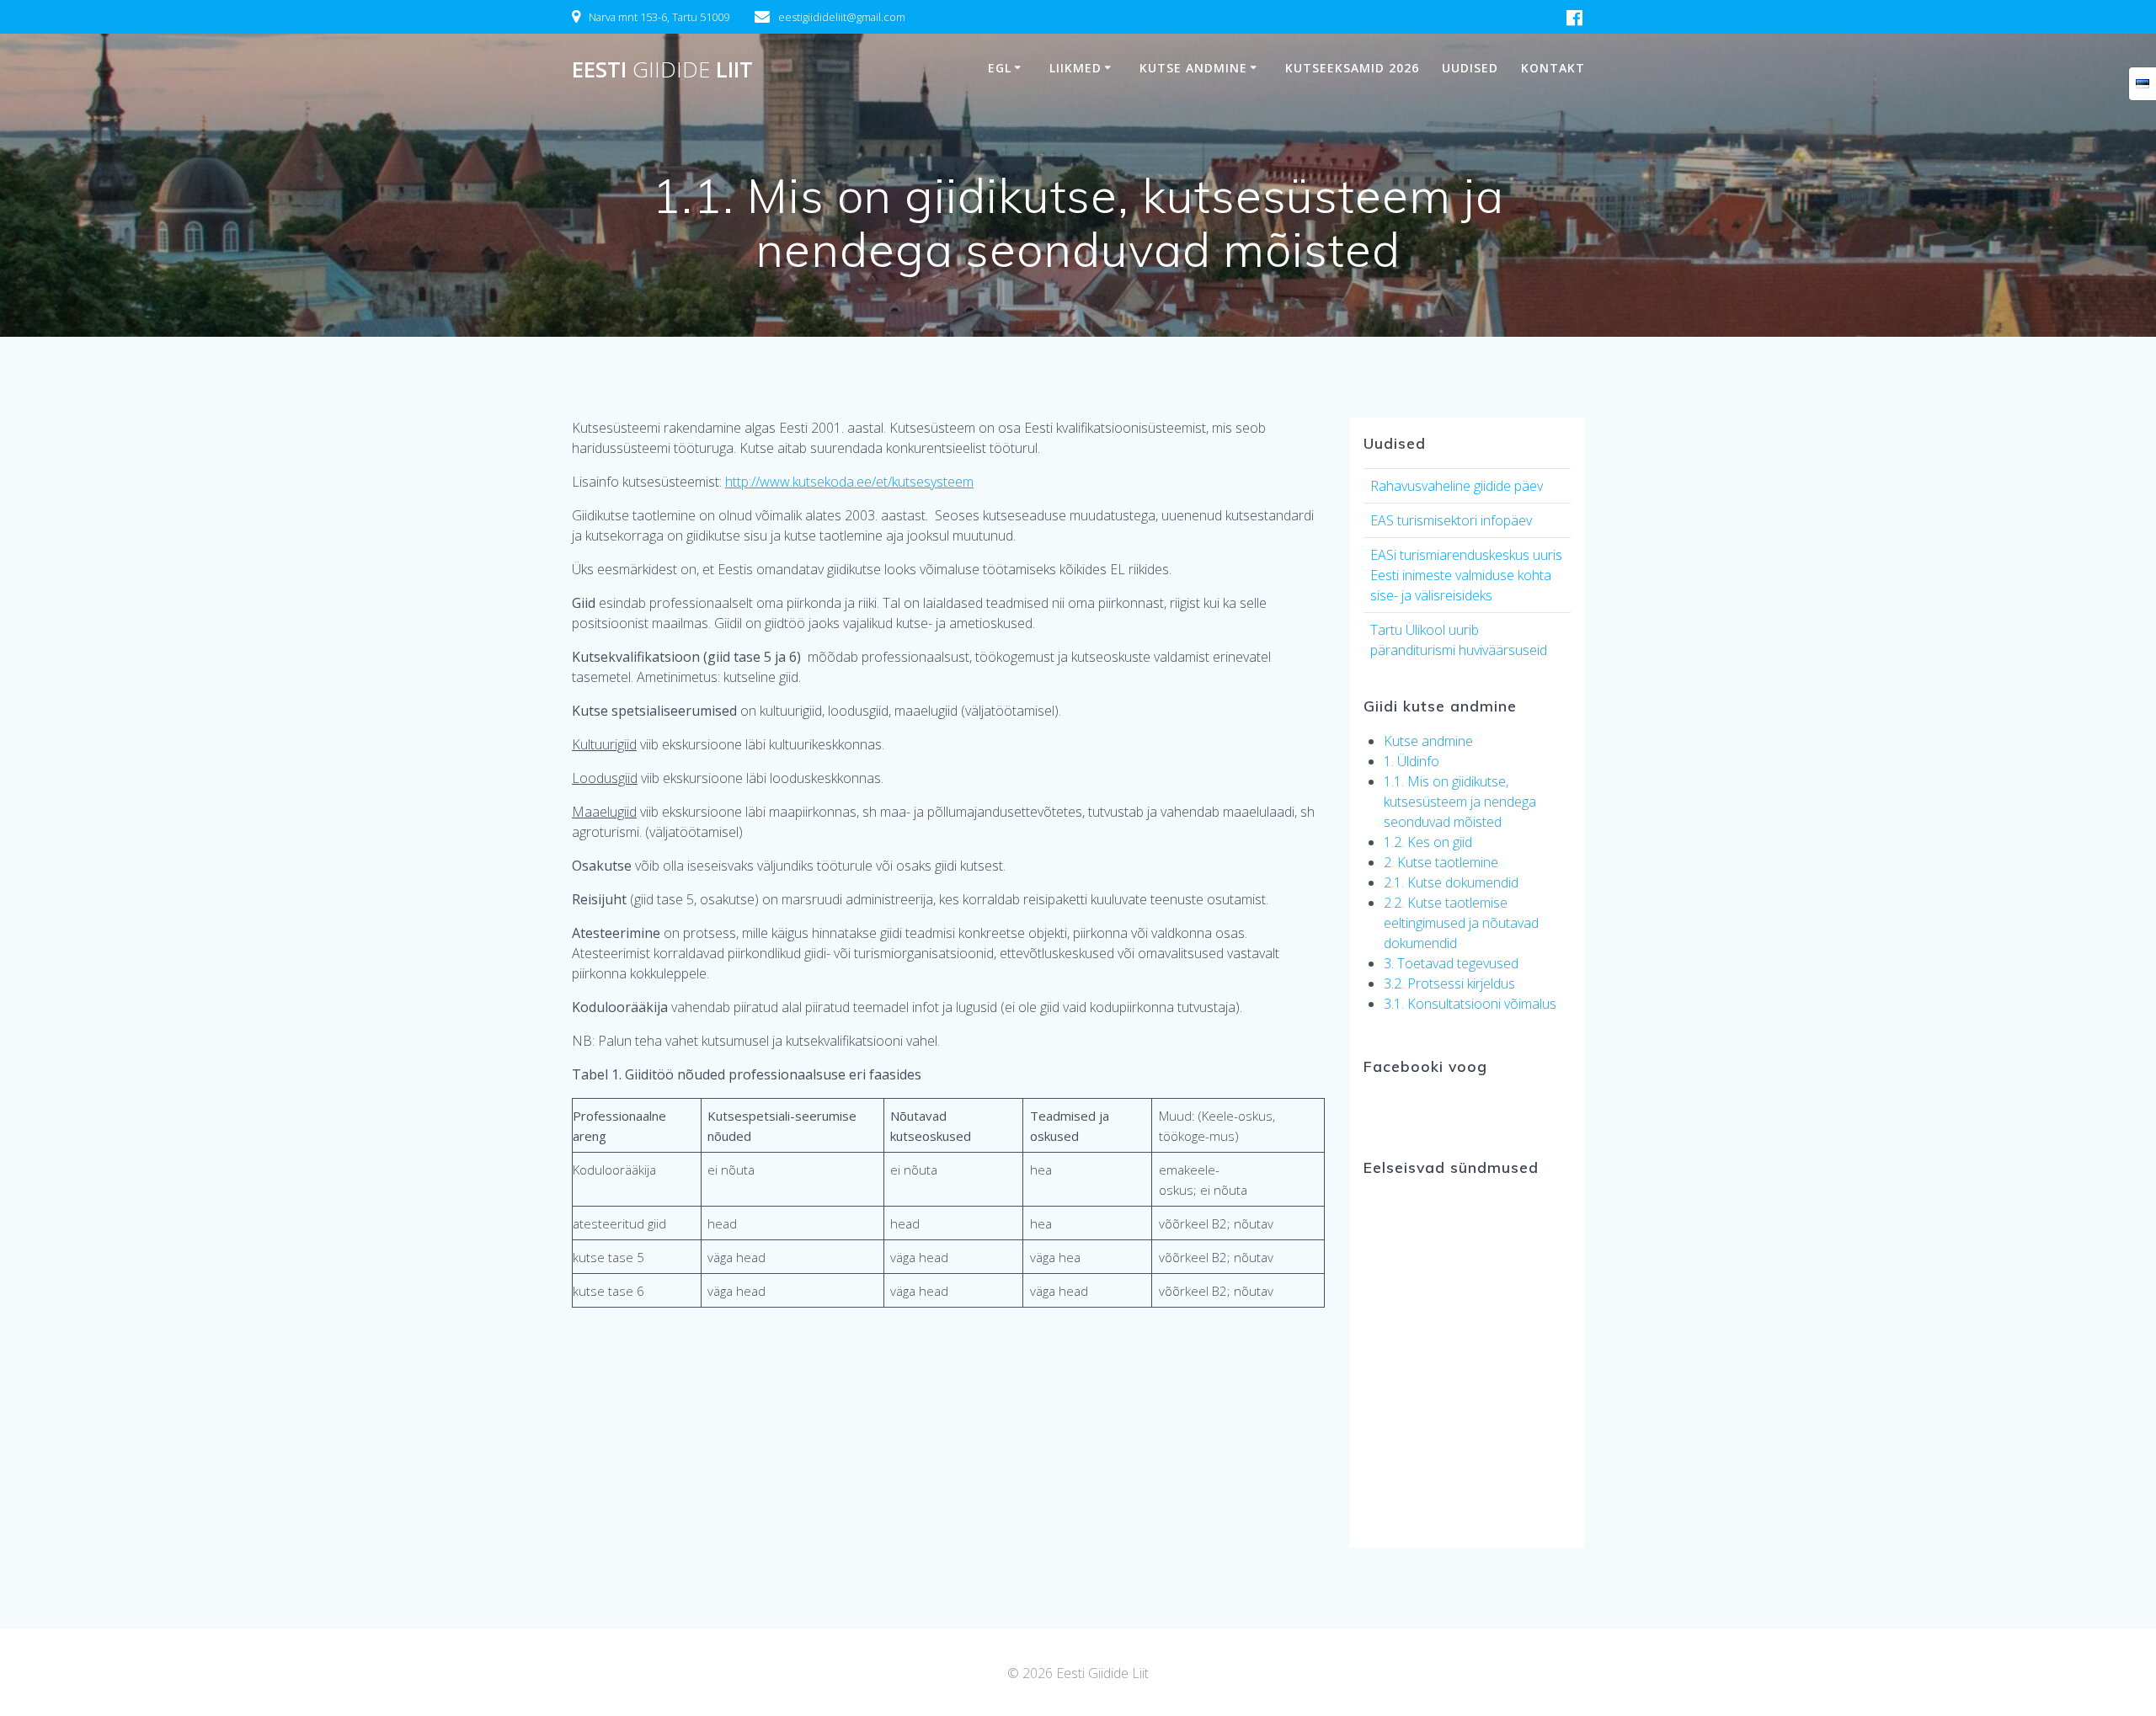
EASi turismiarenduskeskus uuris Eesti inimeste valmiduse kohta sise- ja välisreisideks (1466, 575)
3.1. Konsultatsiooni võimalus (1470, 1004)
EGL (1000, 68)
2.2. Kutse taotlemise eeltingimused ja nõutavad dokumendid (1461, 923)
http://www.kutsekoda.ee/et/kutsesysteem (849, 482)
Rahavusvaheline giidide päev (1457, 486)
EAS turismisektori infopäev (1451, 520)
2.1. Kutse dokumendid (1451, 882)
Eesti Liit (662, 70)
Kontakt (1553, 68)
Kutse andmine (1193, 68)
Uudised (1470, 68)
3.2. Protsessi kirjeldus (1449, 983)
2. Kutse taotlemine (1441, 862)
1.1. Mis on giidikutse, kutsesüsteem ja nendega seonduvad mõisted (1460, 802)
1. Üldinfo (1412, 761)
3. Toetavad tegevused (1451, 963)
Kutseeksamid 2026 (1352, 68)
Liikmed (1075, 68)
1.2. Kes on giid (1428, 842)
